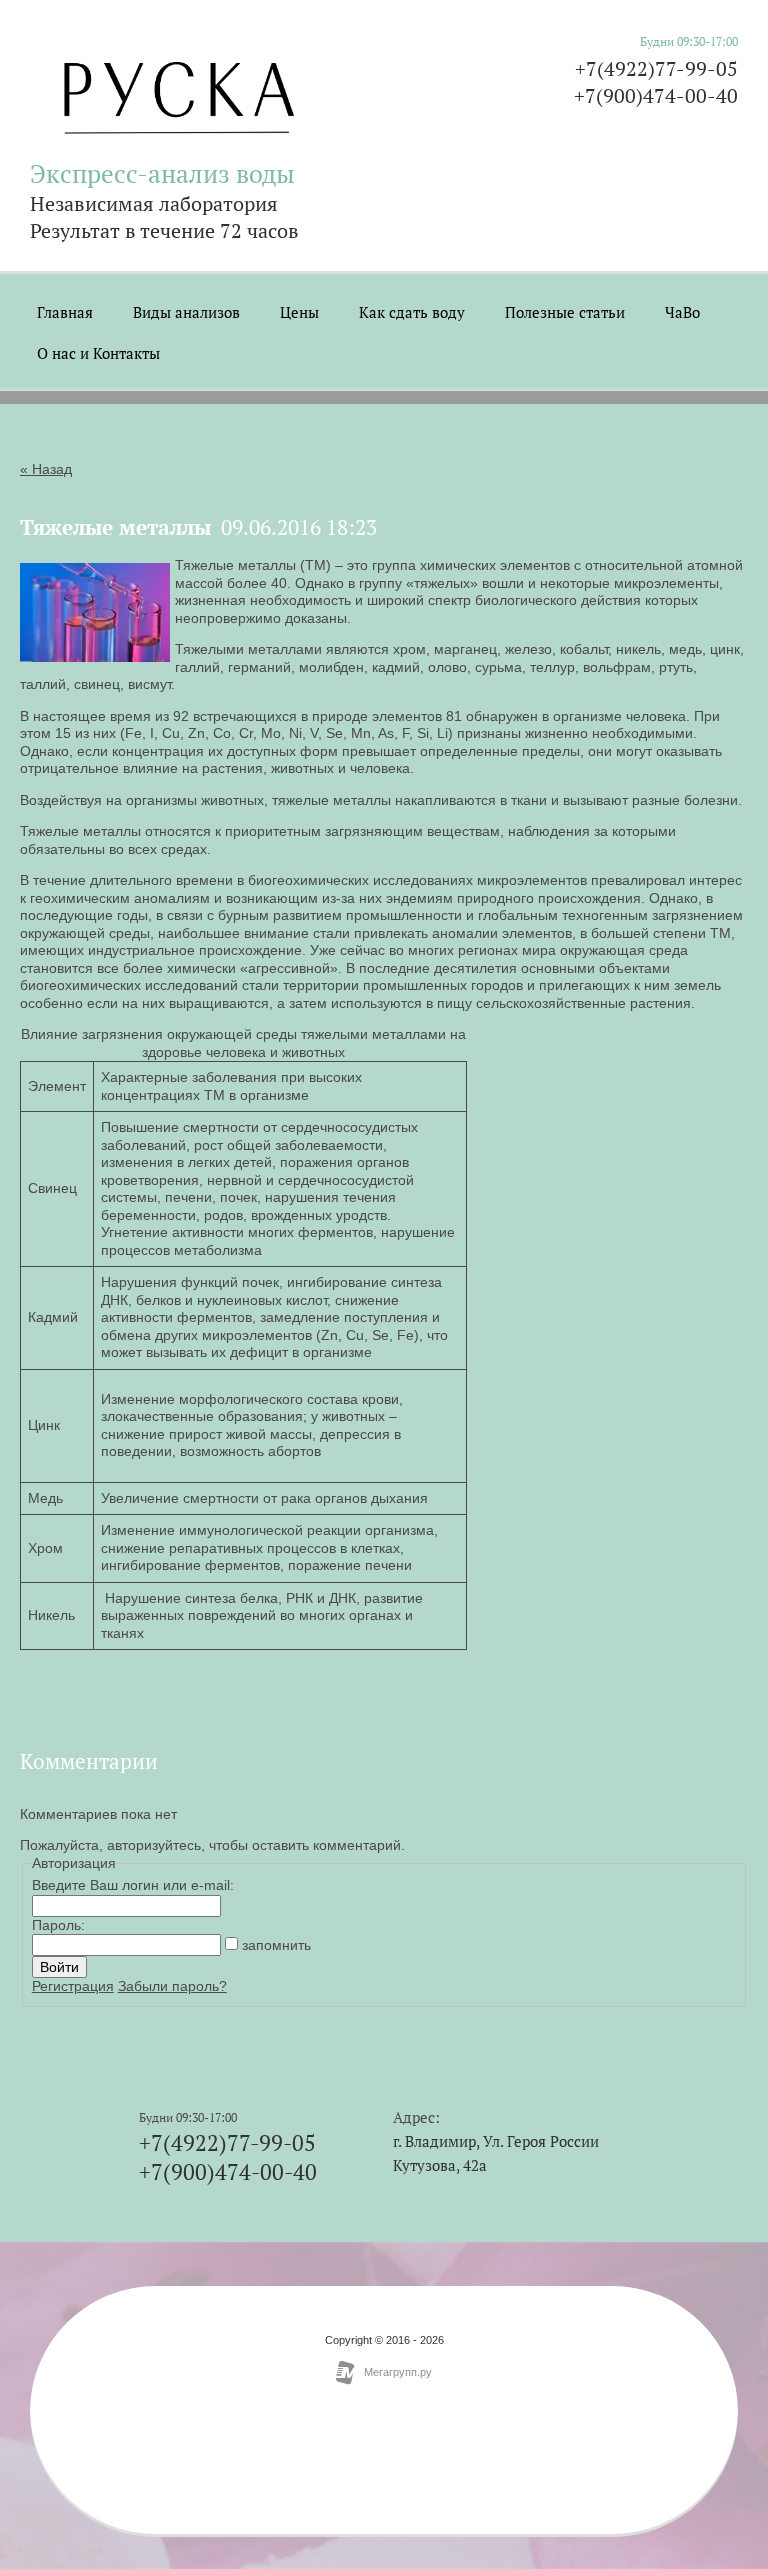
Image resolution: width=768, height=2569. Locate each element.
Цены (299, 312)
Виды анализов (186, 312)
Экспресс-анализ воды (162, 173)
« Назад (46, 469)
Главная (65, 312)
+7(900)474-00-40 (656, 95)
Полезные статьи (565, 312)
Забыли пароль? (172, 1986)
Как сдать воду (412, 312)
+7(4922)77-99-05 (656, 68)
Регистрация (73, 1986)
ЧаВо (682, 312)
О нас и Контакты (98, 353)
